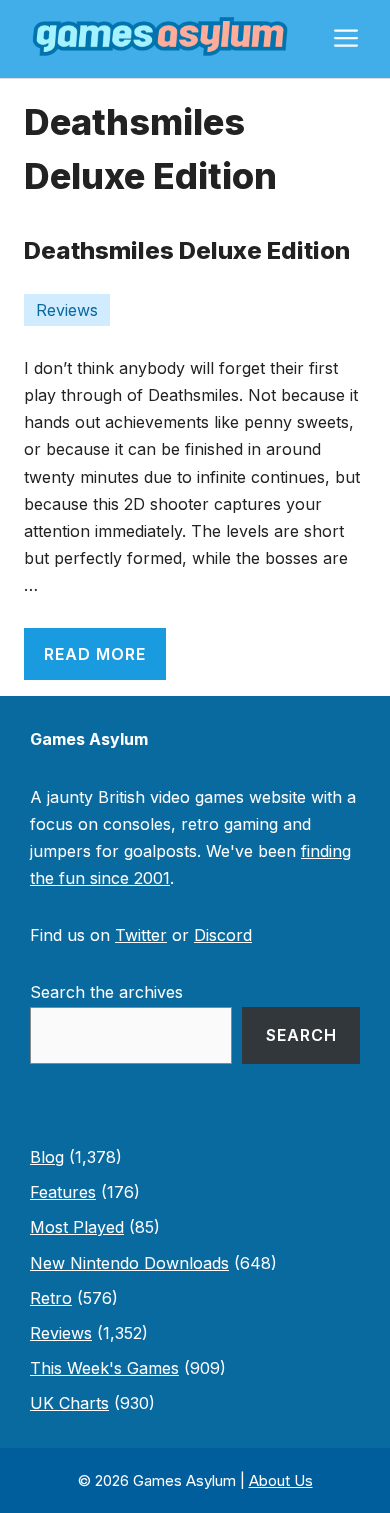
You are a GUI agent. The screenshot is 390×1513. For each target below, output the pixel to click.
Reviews (67, 310)
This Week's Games (104, 1368)
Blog (47, 1157)
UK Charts (69, 1403)
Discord (223, 935)
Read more (95, 654)
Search (301, 1035)
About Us (281, 1480)
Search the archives (106, 992)
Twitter (141, 935)
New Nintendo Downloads (129, 1263)
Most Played (77, 1227)
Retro (51, 1298)
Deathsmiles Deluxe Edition (187, 250)
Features (63, 1192)
